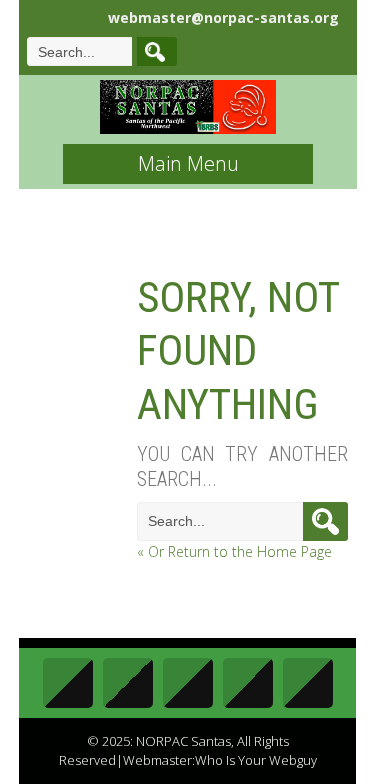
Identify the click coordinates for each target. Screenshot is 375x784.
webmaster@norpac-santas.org (223, 17)
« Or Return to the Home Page (234, 551)
